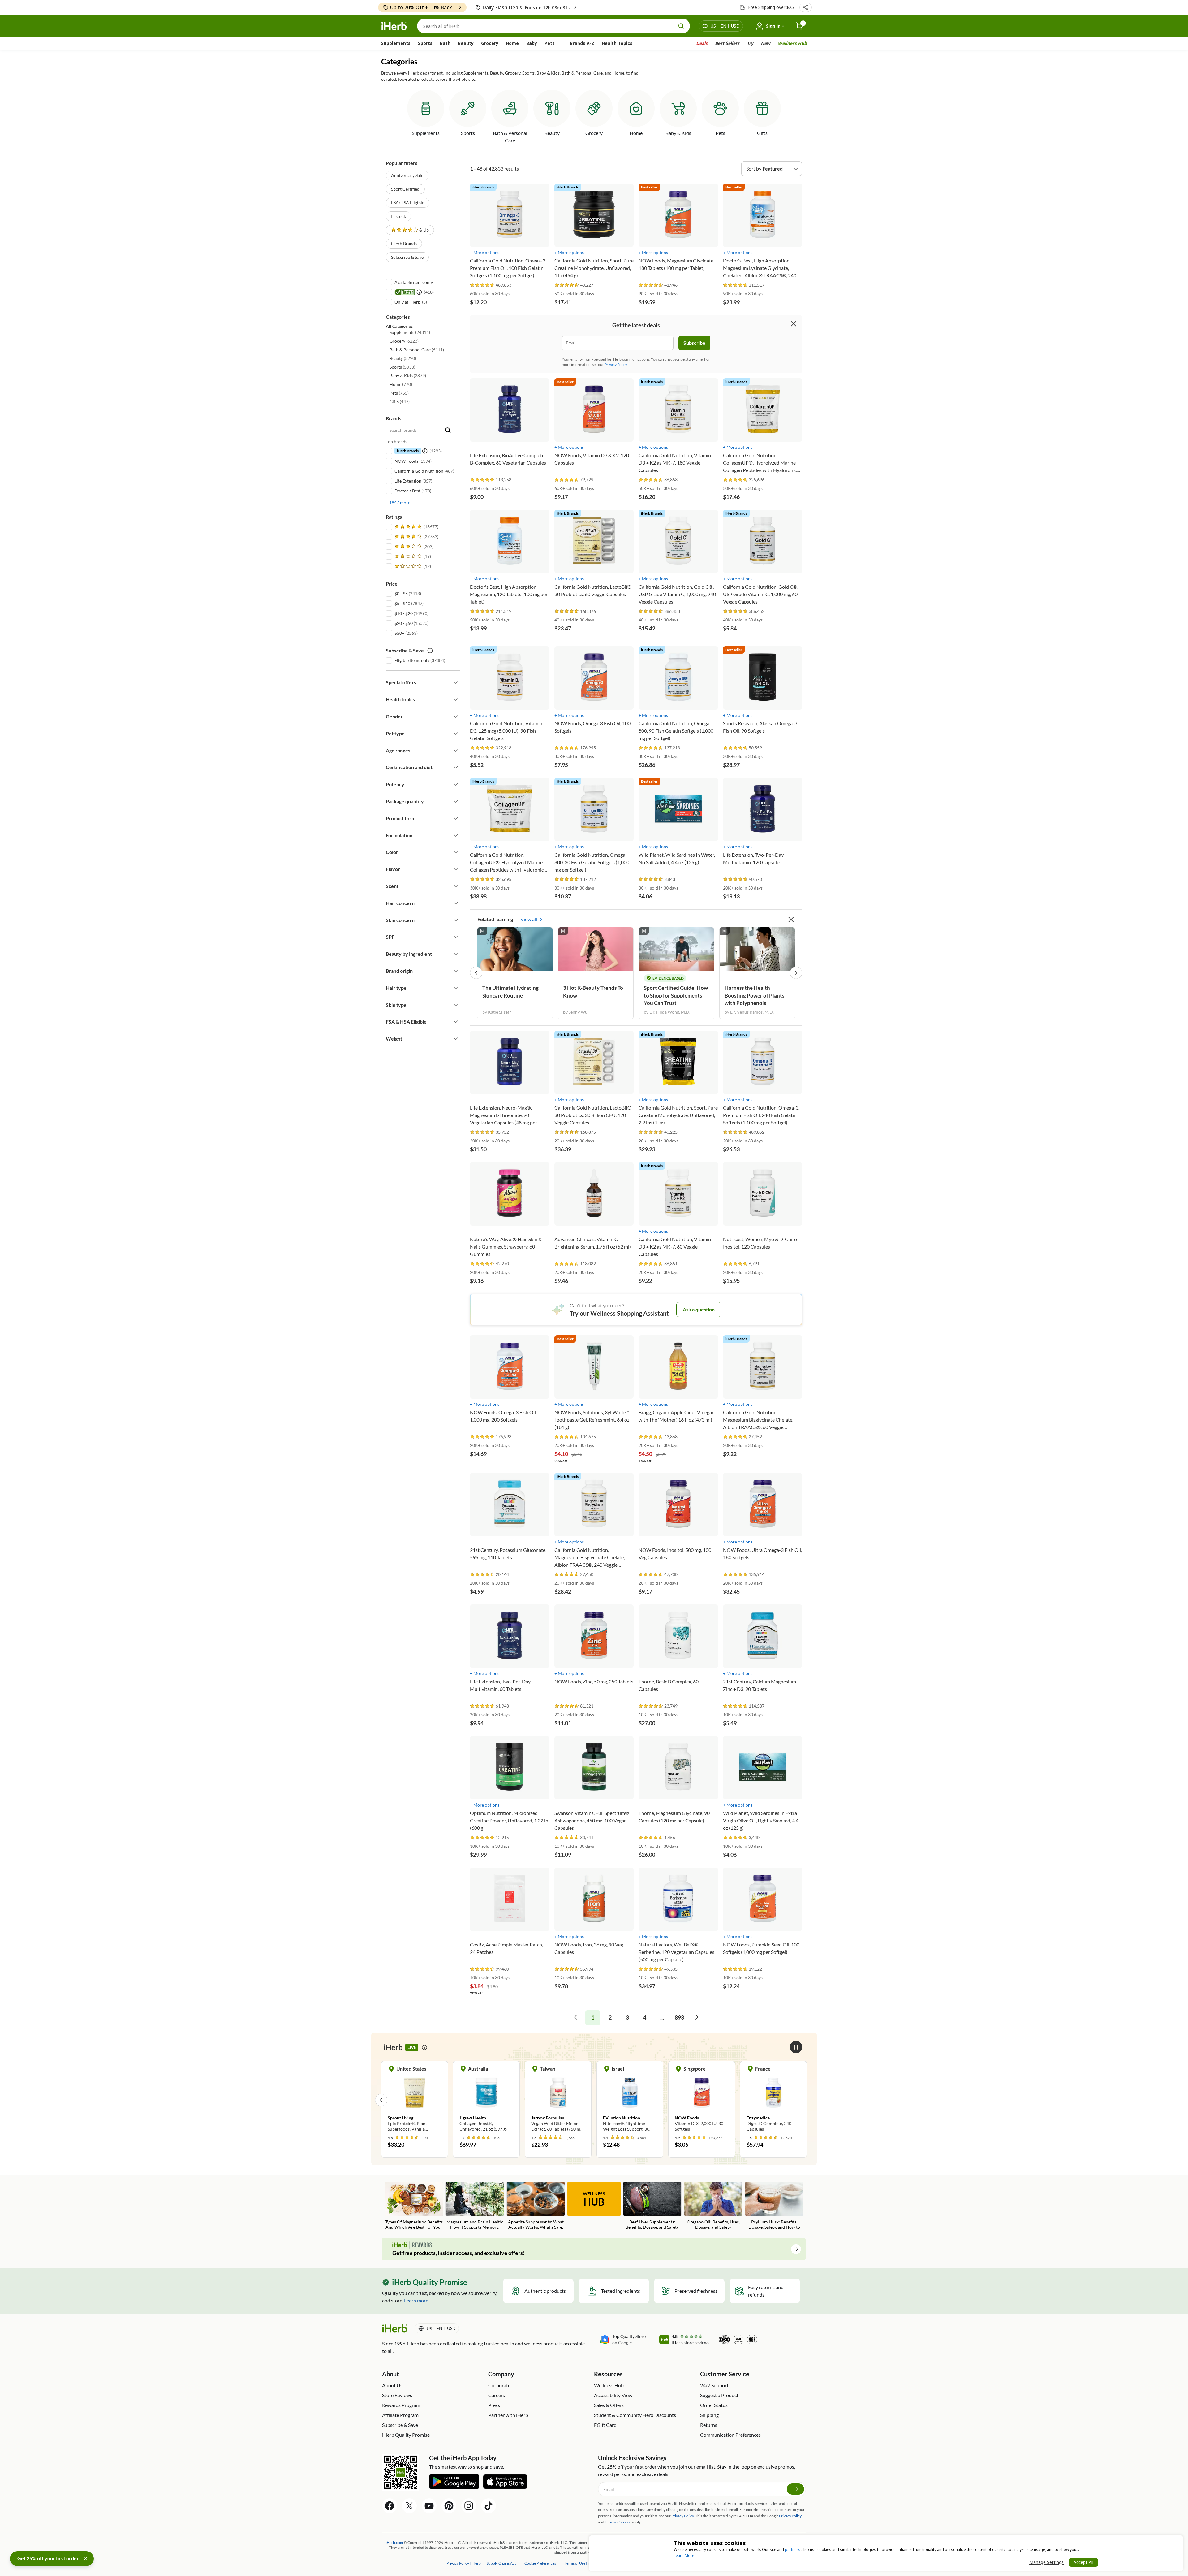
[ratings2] (412, 556)
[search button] (681, 26)
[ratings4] (416, 537)
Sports (425, 43)
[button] (806, 7)
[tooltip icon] (424, 2047)
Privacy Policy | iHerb (464, 2563)
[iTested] (404, 292)
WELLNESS (594, 2199)
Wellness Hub (792, 43)
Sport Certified (405, 189)
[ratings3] (413, 547)
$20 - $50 (404, 623)
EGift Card (605, 2425)
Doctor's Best (407, 491)
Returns (709, 2425)
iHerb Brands (404, 243)
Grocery (490, 43)
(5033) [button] (402, 367)
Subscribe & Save (407, 257)
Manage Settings (1046, 2562)
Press (494, 2405)
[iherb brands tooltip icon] (425, 451)
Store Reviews (397, 2395)
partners (793, 2550)
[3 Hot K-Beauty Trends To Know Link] (596, 949)
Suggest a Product (719, 2395)
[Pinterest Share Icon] (449, 2506)
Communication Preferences (730, 2435)
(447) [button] (400, 402)
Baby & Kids (678, 133)
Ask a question (699, 1309)
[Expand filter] (456, 682)
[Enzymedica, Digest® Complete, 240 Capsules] (543, 2100)
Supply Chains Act (501, 2563)
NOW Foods (406, 461)
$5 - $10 (402, 603)
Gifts (762, 133)
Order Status (714, 2405)
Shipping (709, 2415)
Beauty (466, 43)
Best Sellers (727, 43)
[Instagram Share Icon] (469, 2506)
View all (529, 919)
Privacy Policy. (616, 364)
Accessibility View (613, 2395)
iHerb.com (394, 2542)
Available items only (414, 282)
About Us (392, 2385)
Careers (497, 2395)
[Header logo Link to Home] (394, 26)
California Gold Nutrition (419, 471)
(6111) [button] (417, 350)
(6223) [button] (404, 341)
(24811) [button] (410, 332)
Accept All (1083, 2562)
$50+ (399, 633)
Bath (445, 43)
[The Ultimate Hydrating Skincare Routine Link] (515, 949)
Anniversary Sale (407, 175)
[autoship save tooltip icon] (430, 651)
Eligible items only (412, 660)
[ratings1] (412, 566)
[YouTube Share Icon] (429, 2506)
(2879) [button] (408, 376)
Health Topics (617, 43)
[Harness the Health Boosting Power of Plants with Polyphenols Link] (757, 949)
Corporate (499, 2385)
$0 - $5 (401, 593)
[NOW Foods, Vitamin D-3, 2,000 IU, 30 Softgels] (471, 2100)
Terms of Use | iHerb (581, 2563)
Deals (702, 43)
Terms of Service (618, 2522)
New (766, 43)
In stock (398, 216)
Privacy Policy (790, 2516)
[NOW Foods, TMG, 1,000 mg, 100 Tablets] (615, 2097)
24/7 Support (714, 2385)
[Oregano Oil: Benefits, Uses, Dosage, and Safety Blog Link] (713, 2206)
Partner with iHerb (508, 2415)
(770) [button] (401, 384)
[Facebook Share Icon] (390, 2506)
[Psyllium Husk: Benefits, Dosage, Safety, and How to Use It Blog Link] (774, 2206)
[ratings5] (416, 527)
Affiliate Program (400, 2415)
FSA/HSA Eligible (408, 203)
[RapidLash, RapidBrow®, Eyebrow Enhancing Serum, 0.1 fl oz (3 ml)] (758, 2100)
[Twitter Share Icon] (409, 2506)
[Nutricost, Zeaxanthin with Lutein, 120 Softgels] (687, 2100)
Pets (550, 43)
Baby (532, 43)
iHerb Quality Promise (406, 2435)
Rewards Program (401, 2405)
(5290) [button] (403, 358)
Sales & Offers (609, 2405)
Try (750, 43)
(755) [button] (399, 393)
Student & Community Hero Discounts (635, 2415)
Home (512, 43)
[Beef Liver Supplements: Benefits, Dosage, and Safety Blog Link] (652, 2206)
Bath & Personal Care (510, 137)
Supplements (396, 43)
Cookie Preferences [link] (540, 2563)
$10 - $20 (404, 613)
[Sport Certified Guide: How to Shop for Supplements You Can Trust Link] (676, 949)
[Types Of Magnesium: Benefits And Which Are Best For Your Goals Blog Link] (414, 2206)
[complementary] (540, 2563)
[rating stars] (482, 285)
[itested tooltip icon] (419, 292)
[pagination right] (697, 2018)
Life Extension (408, 481)
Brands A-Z (582, 43)
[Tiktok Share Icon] (489, 2506)
